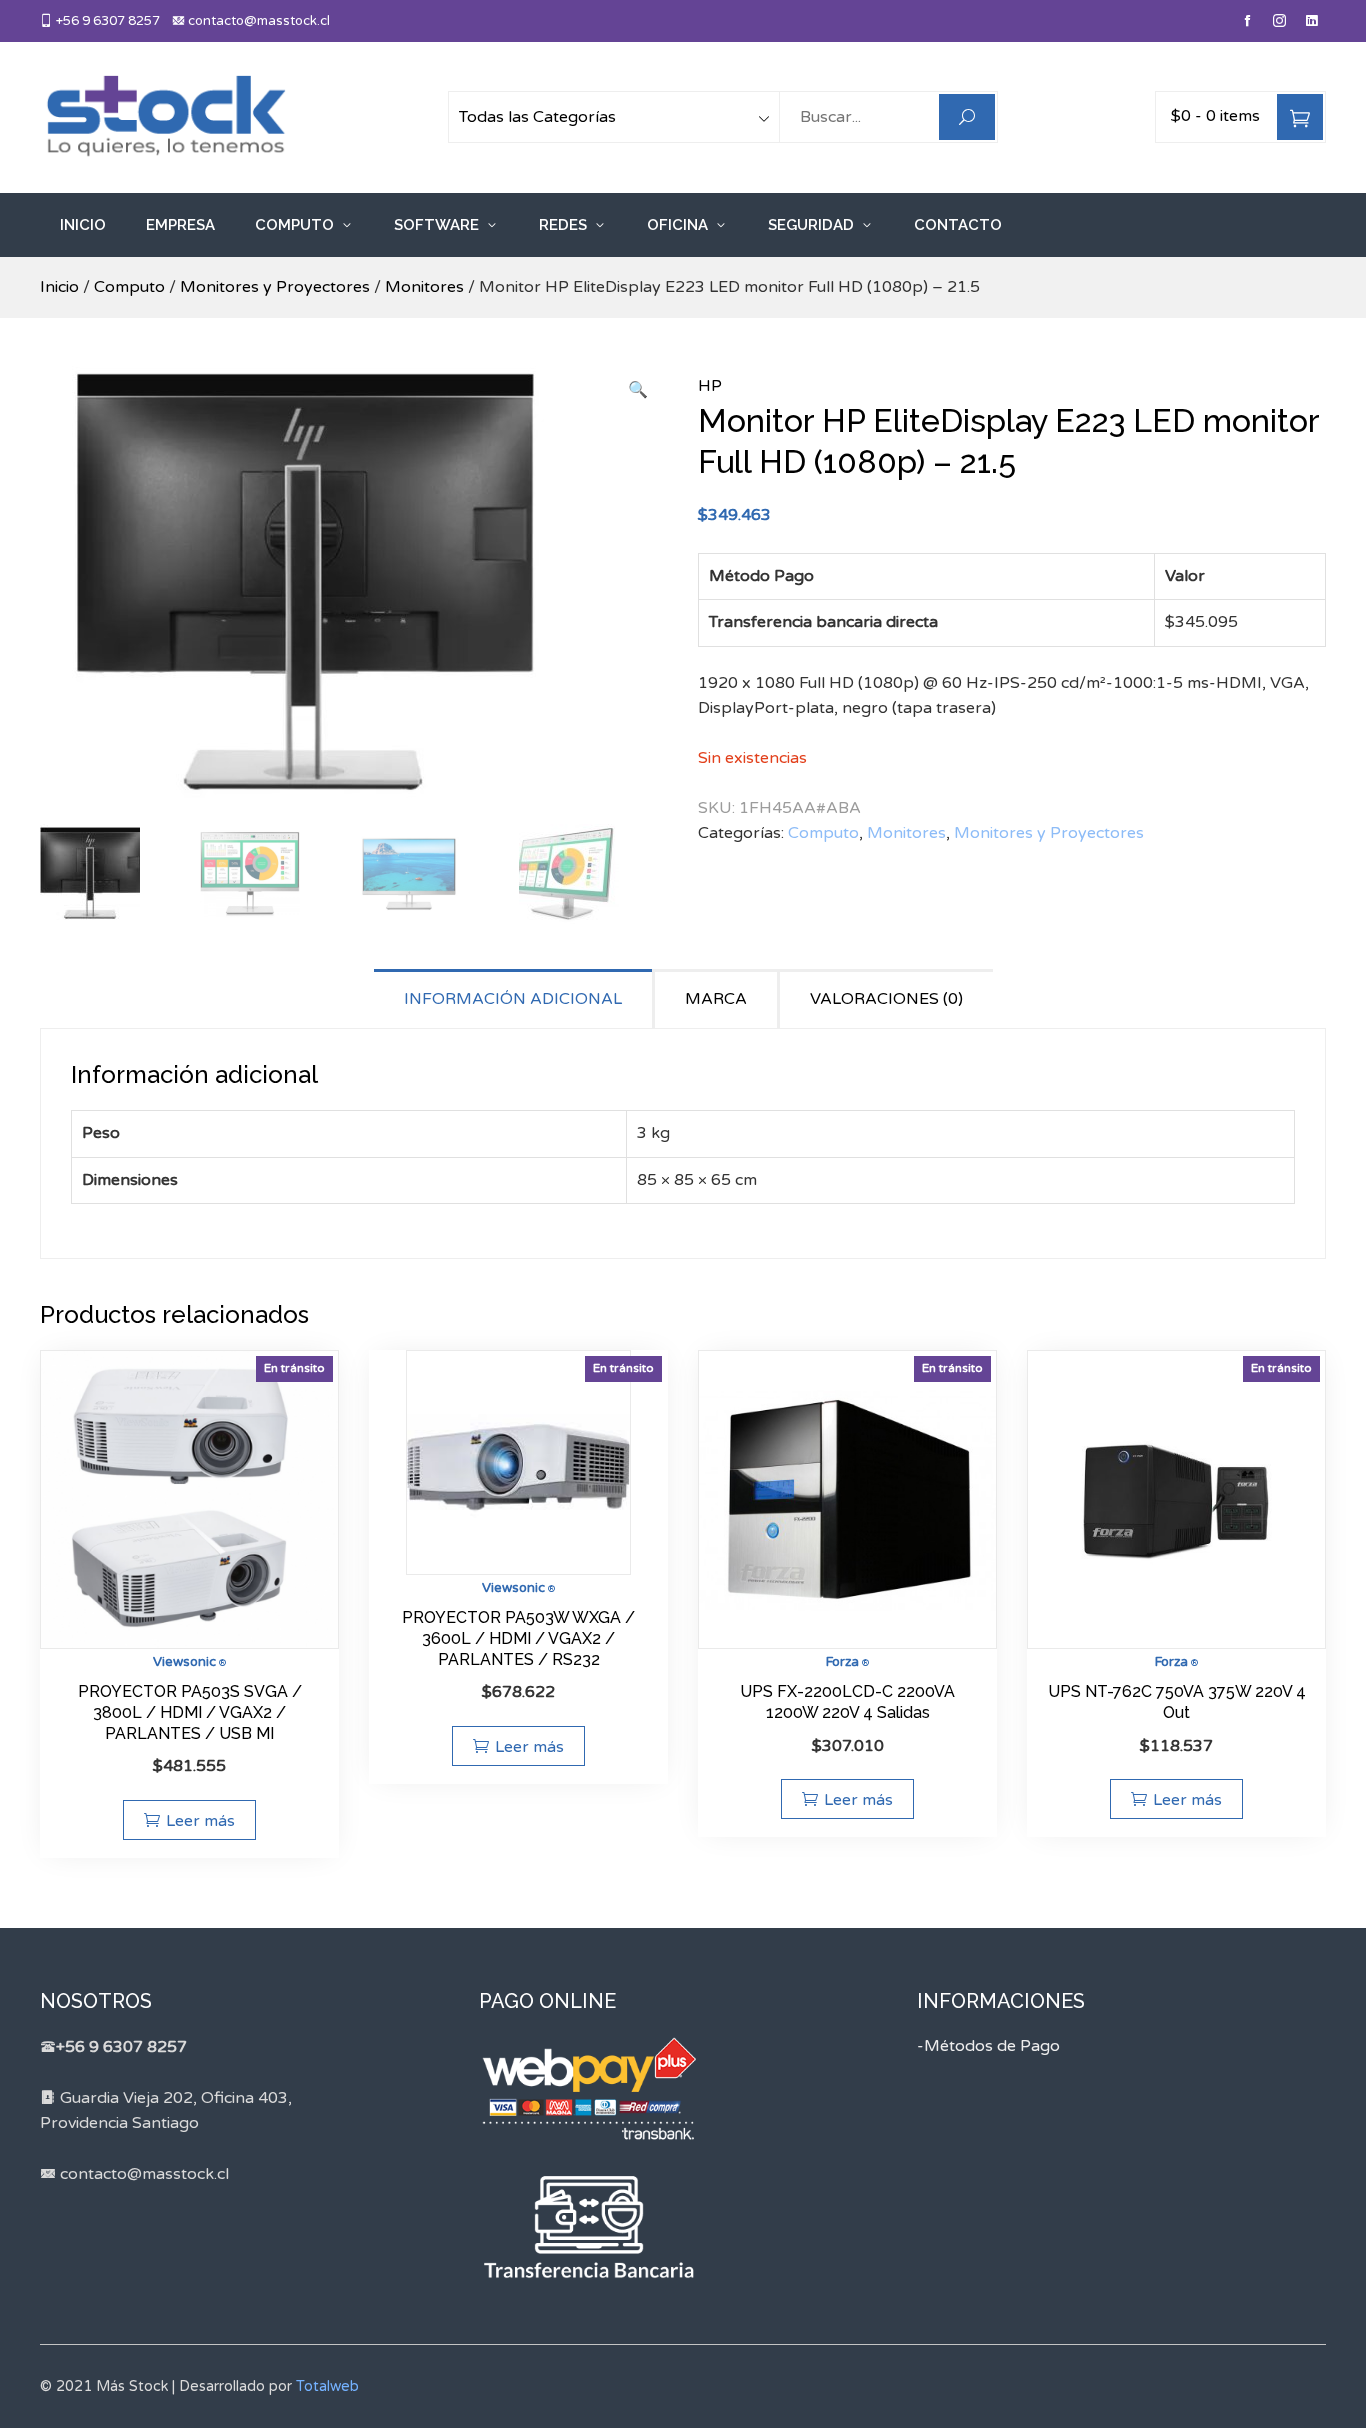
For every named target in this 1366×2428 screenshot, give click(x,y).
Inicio (83, 225)
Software (436, 225)
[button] (638, 391)
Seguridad (811, 225)
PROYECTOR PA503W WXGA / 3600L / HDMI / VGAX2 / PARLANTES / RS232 (518, 1638)
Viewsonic (184, 1662)
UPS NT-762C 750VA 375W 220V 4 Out (1177, 1702)
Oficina (677, 225)
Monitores (424, 287)
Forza (842, 1662)
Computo (294, 225)
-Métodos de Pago (988, 2046)
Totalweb (327, 2386)
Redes (563, 225)
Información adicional (513, 999)
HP (710, 386)
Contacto (958, 225)
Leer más (200, 1821)
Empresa (180, 225)
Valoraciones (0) (886, 999)
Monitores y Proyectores (275, 287)
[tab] (514, 998)
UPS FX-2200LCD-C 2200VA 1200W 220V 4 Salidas (847, 1702)
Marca (716, 999)
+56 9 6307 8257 (106, 21)
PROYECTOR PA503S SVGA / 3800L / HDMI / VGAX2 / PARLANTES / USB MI (190, 1712)
